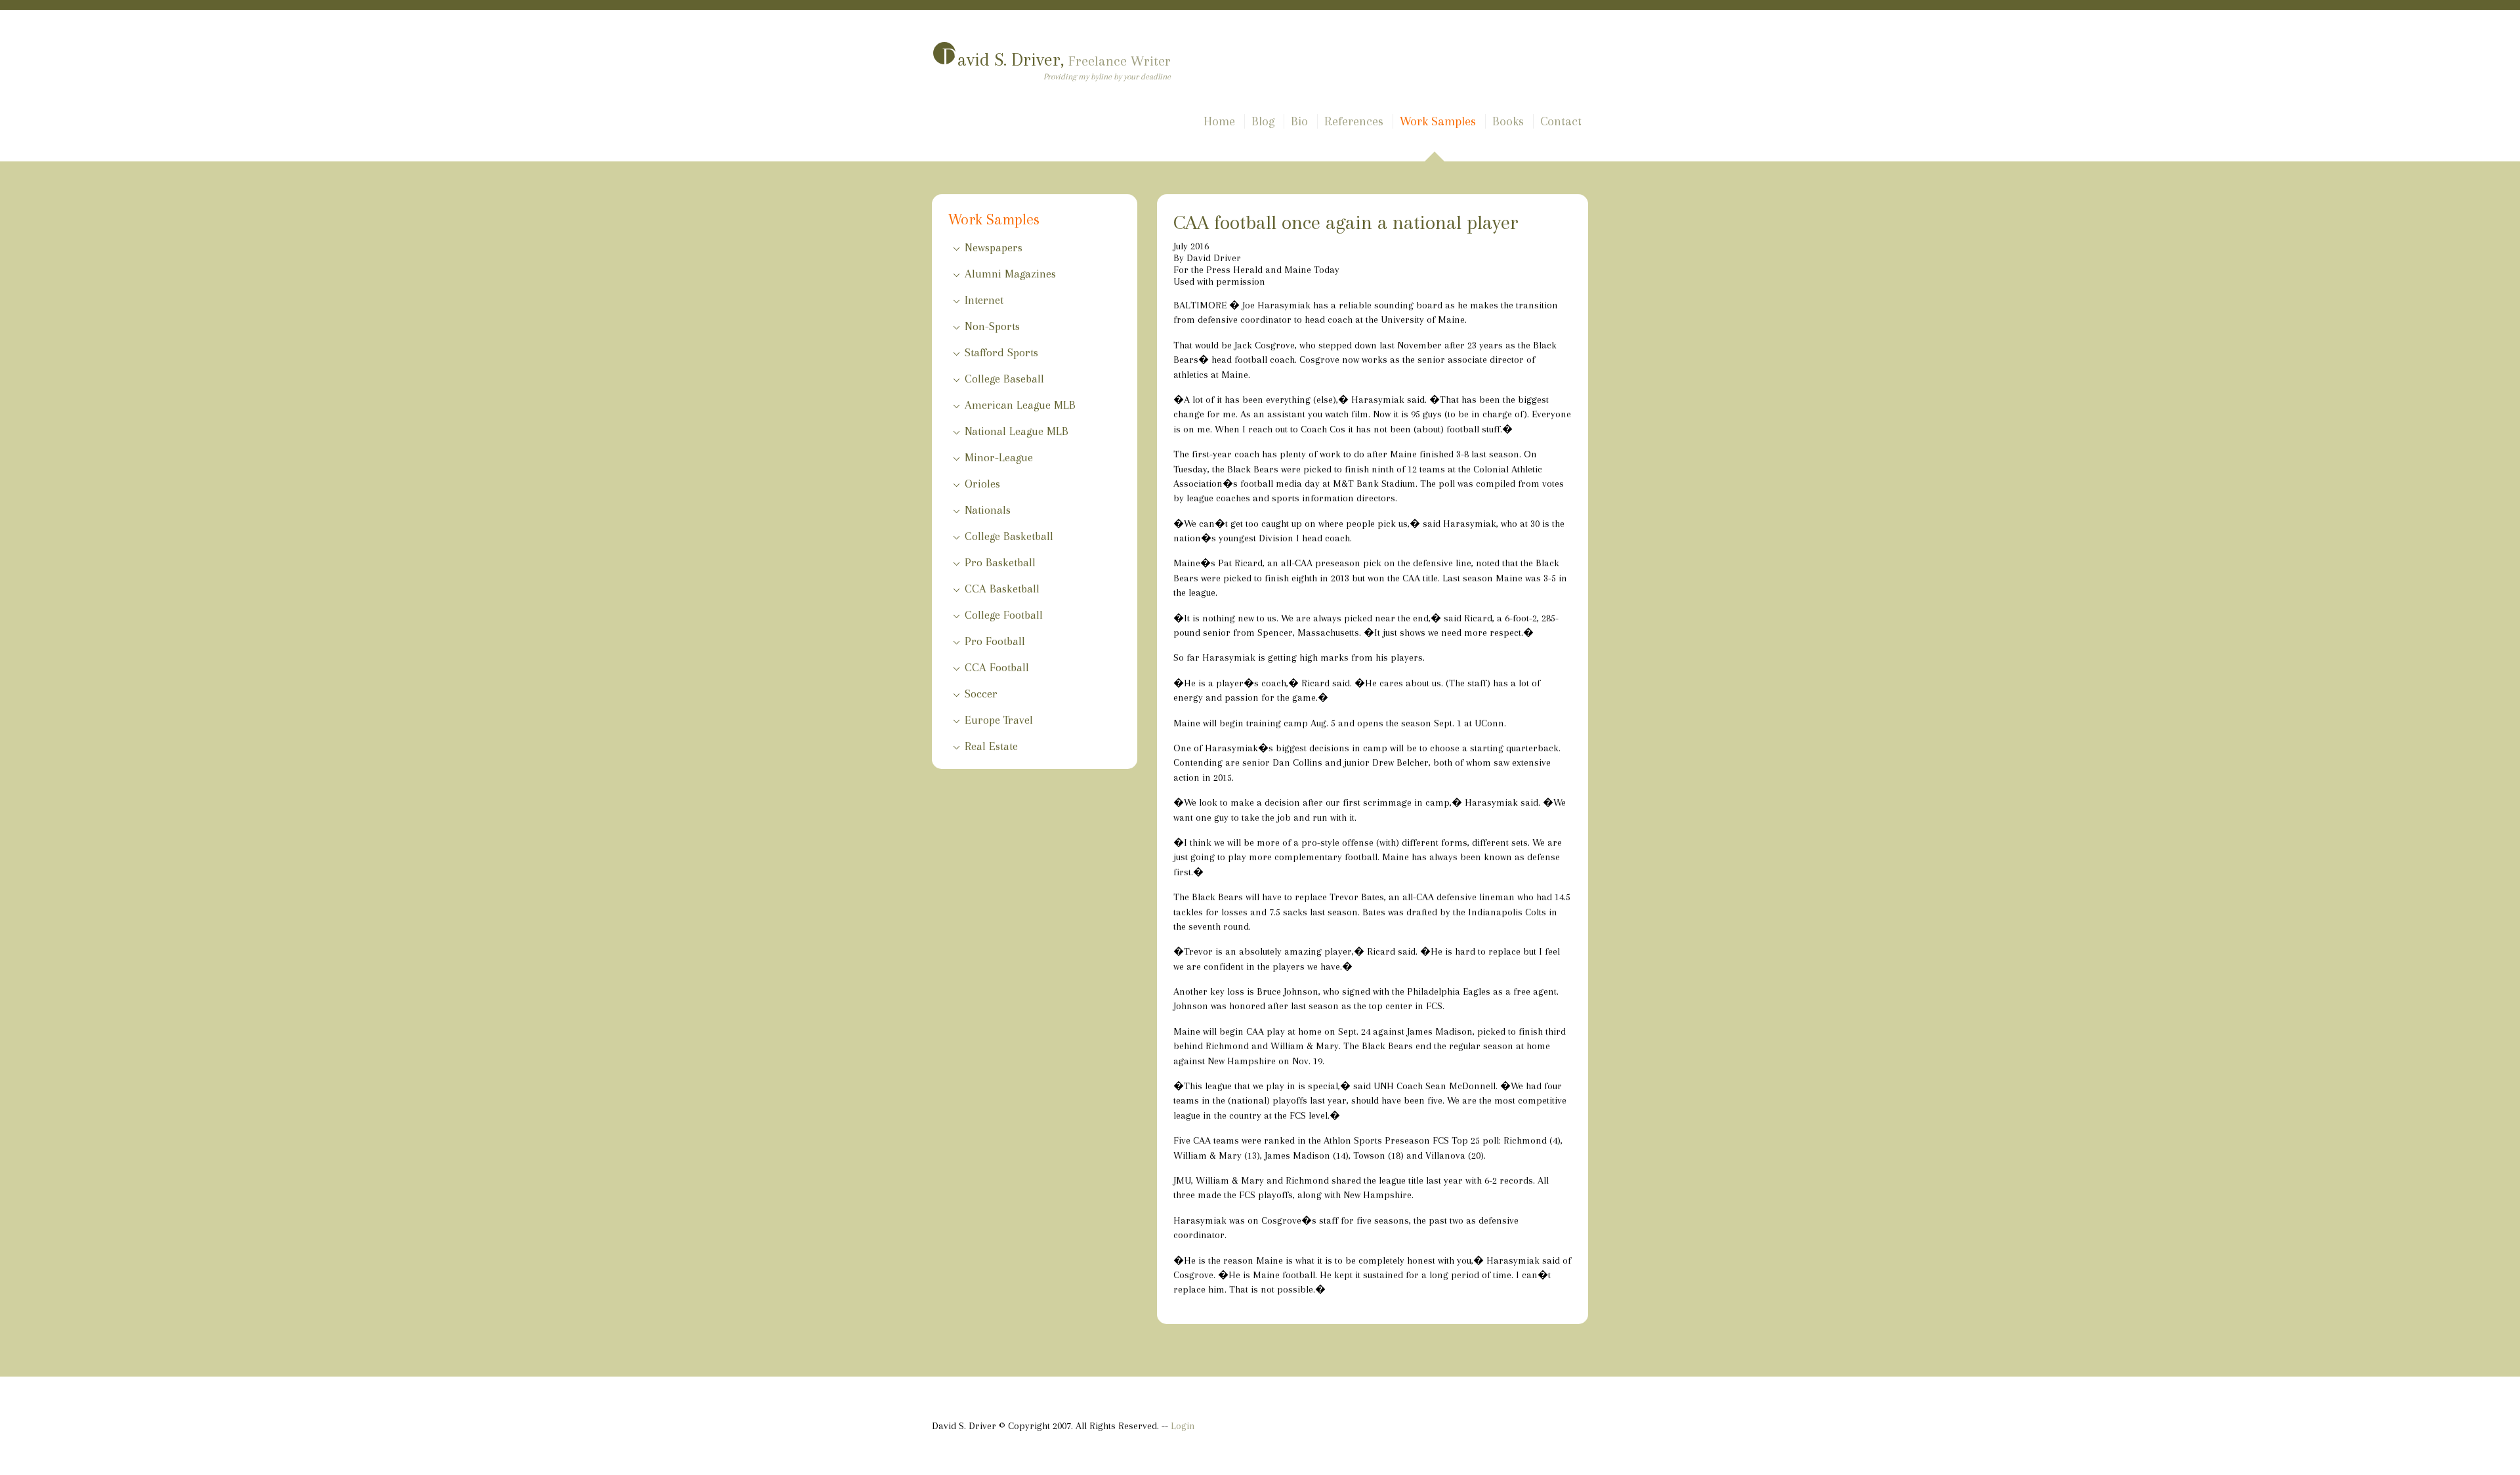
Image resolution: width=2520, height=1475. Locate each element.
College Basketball (1009, 536)
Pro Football (995, 641)
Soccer (981, 694)
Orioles (982, 484)
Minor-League (999, 457)
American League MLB (1020, 405)
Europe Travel (999, 720)
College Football (1004, 615)
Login (1183, 1426)
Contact (1561, 121)
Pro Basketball (1000, 562)
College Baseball (1004, 379)
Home (1219, 121)
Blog (1263, 121)
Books (1508, 121)
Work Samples (1438, 121)
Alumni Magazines (1010, 274)
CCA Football (997, 667)
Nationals (988, 510)
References (1354, 121)
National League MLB (1017, 431)
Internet (984, 300)
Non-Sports (992, 326)
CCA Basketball (1002, 589)
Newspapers (994, 247)
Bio (1299, 121)
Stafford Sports (1001, 352)
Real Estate (991, 746)
